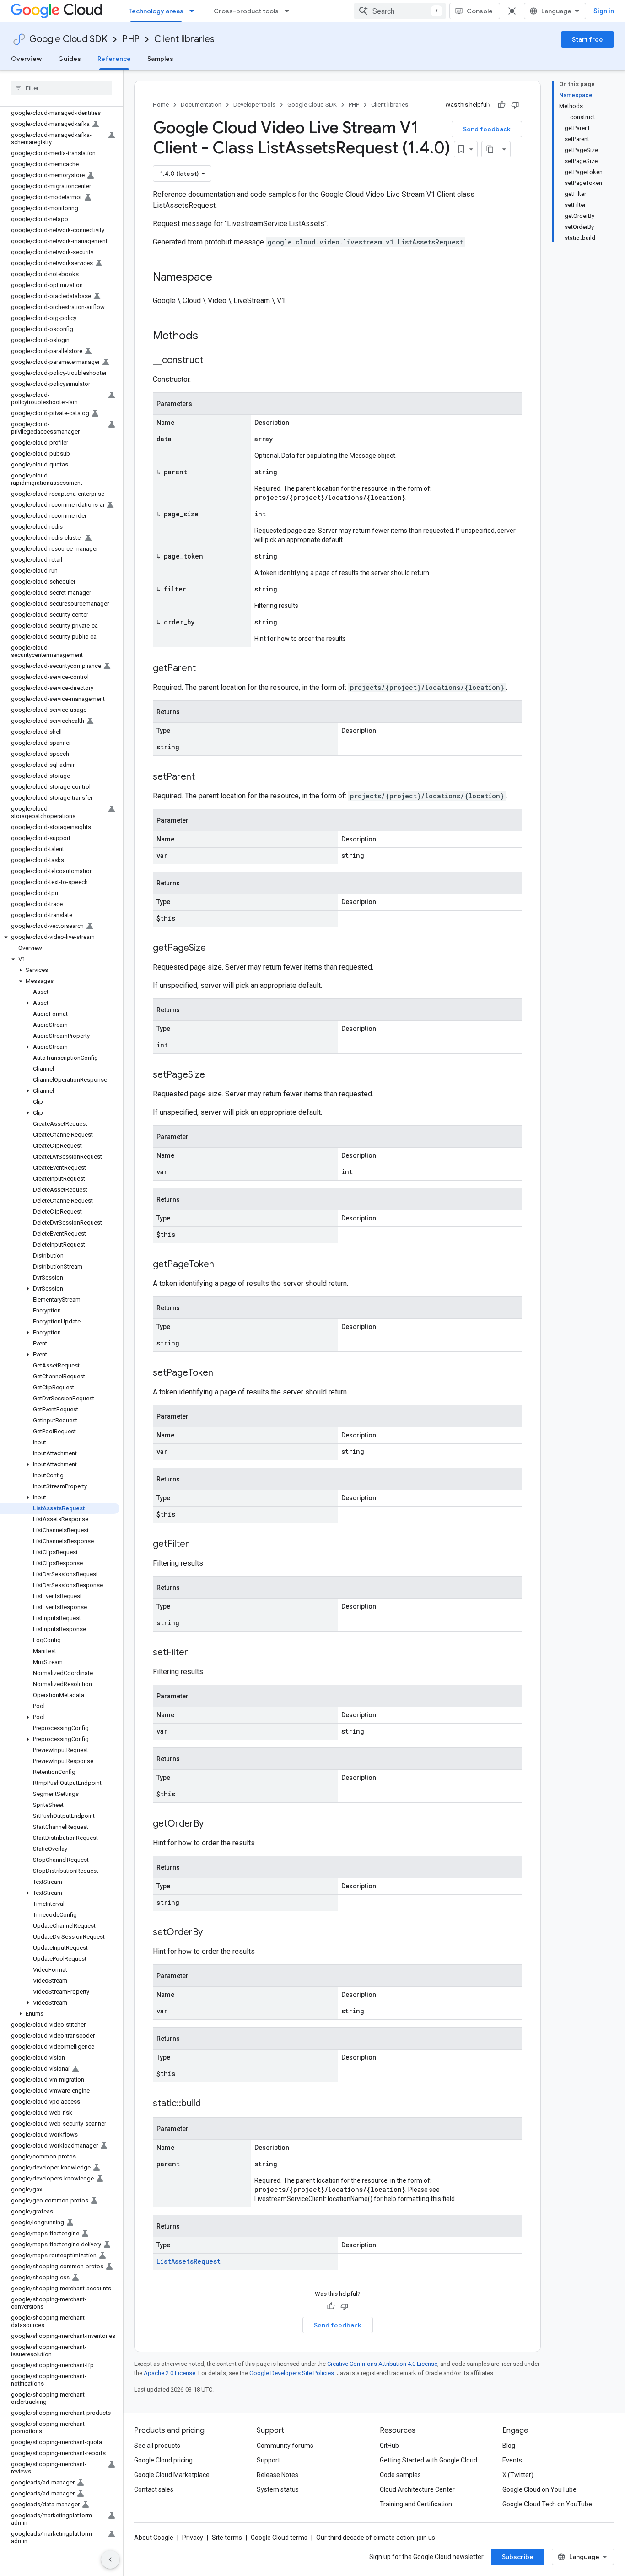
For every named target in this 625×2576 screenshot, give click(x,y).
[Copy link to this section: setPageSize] (214, 1075)
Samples (160, 59)
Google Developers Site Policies (292, 2373)
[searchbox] (62, 88)
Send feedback (487, 129)
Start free (587, 39)
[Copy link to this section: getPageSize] (215, 949)
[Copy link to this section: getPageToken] (223, 1265)
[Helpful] (501, 105)
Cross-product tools (246, 11)
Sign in (604, 11)
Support (268, 2460)
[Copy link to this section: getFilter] (198, 1545)
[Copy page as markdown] (490, 149)
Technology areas (156, 11)
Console (480, 11)
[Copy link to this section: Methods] (210, 336)
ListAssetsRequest (189, 2261)
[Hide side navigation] (110, 2560)
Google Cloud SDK (68, 39)
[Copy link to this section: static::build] (210, 2104)
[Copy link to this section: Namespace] (221, 278)
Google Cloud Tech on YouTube (547, 2504)
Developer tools (254, 105)
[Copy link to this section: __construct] (212, 361)
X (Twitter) (518, 2475)
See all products (157, 2446)
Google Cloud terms (279, 2538)
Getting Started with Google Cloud (428, 2460)
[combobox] (400, 11)
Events (512, 2460)
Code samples (400, 2475)
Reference (114, 59)
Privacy (193, 2538)
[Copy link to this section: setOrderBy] (212, 1933)
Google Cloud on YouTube (539, 2489)
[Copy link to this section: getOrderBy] (213, 1824)
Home (161, 105)
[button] (60, 937)
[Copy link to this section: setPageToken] (222, 1373)
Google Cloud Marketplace (172, 2475)
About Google (154, 2538)
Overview (26, 59)
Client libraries (184, 39)
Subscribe (518, 2557)
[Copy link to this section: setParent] (204, 777)
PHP (131, 39)
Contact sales (154, 2489)
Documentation (201, 105)
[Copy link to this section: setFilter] (197, 1653)
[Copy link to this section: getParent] (205, 669)
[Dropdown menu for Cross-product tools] (290, 11)
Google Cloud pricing (163, 2460)
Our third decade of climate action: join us (376, 2538)
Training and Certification (416, 2504)
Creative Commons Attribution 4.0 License (382, 2364)
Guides (70, 59)
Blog (509, 2446)
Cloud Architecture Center (417, 2489)
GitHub (389, 2446)
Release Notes (277, 2475)
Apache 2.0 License (170, 2373)
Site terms (227, 2538)
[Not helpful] (515, 105)
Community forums (285, 2446)
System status (278, 2489)
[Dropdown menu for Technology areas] (194, 11)
